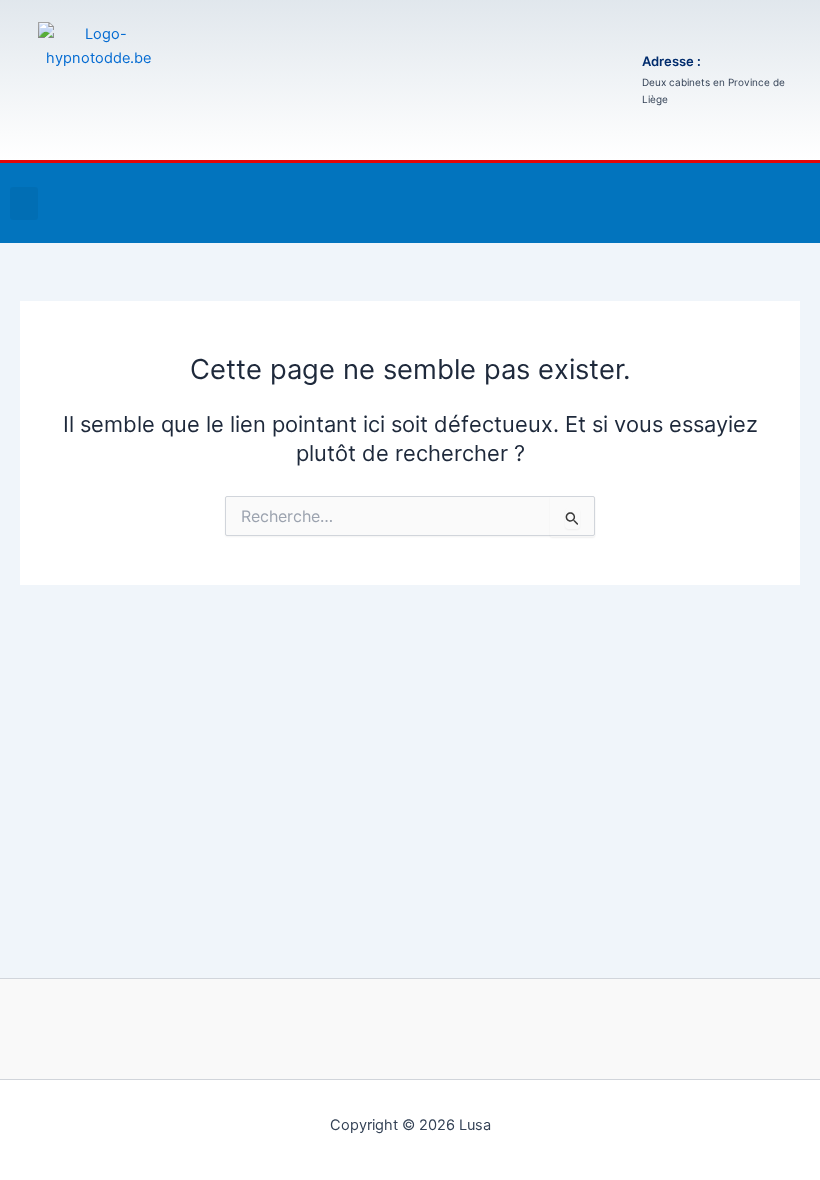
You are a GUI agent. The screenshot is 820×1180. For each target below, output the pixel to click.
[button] (24, 203)
